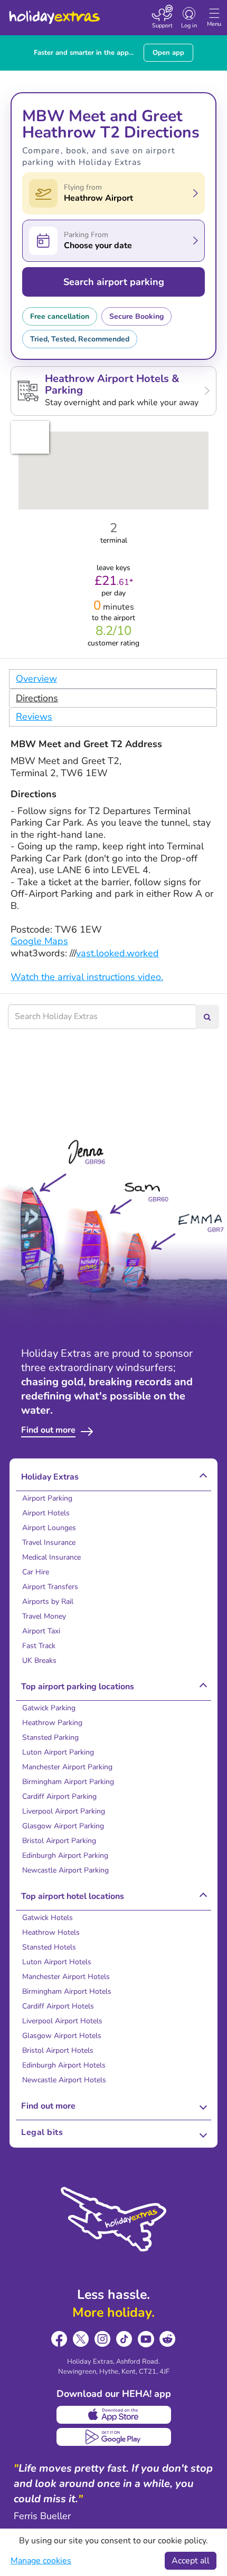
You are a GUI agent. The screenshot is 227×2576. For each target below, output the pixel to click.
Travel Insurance (49, 1542)
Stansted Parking (50, 1737)
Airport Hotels (46, 1513)
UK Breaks (39, 1661)
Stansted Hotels (49, 1947)
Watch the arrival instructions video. (87, 977)
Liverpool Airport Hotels (62, 2021)
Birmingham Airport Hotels (67, 1991)
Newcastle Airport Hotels (64, 2080)
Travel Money (44, 1616)
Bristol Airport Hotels (58, 2050)
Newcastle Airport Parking (65, 1870)
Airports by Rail (48, 1602)
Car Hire (36, 1572)
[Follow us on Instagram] (103, 2339)
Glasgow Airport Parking (63, 1826)
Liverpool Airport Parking (64, 1811)
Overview (36, 679)
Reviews (34, 717)
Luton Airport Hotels (57, 1962)
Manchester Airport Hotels (66, 1977)
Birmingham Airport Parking (68, 1782)
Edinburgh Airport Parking (65, 1855)
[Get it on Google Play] (114, 2437)
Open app (168, 53)
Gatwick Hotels (48, 1918)
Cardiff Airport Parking (59, 1796)
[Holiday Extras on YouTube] (146, 2339)
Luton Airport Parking (58, 1752)
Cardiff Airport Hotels (58, 2006)
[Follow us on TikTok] (124, 2339)
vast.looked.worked (117, 953)
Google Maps (39, 941)
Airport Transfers (50, 1587)
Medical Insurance (51, 1557)
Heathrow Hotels (51, 1932)
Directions (37, 698)
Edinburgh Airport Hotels (64, 2065)
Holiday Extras (54, 13)
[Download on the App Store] (114, 2415)
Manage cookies (41, 2561)
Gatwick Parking (49, 1708)
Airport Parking (47, 1498)
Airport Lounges (49, 1528)
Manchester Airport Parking (67, 1767)
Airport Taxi (41, 1631)
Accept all (191, 2561)
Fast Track (39, 1646)
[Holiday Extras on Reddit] (168, 2339)
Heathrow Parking (52, 1723)
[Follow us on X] (81, 2339)
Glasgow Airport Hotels (62, 2036)
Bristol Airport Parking (59, 1841)
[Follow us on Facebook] (59, 2339)
